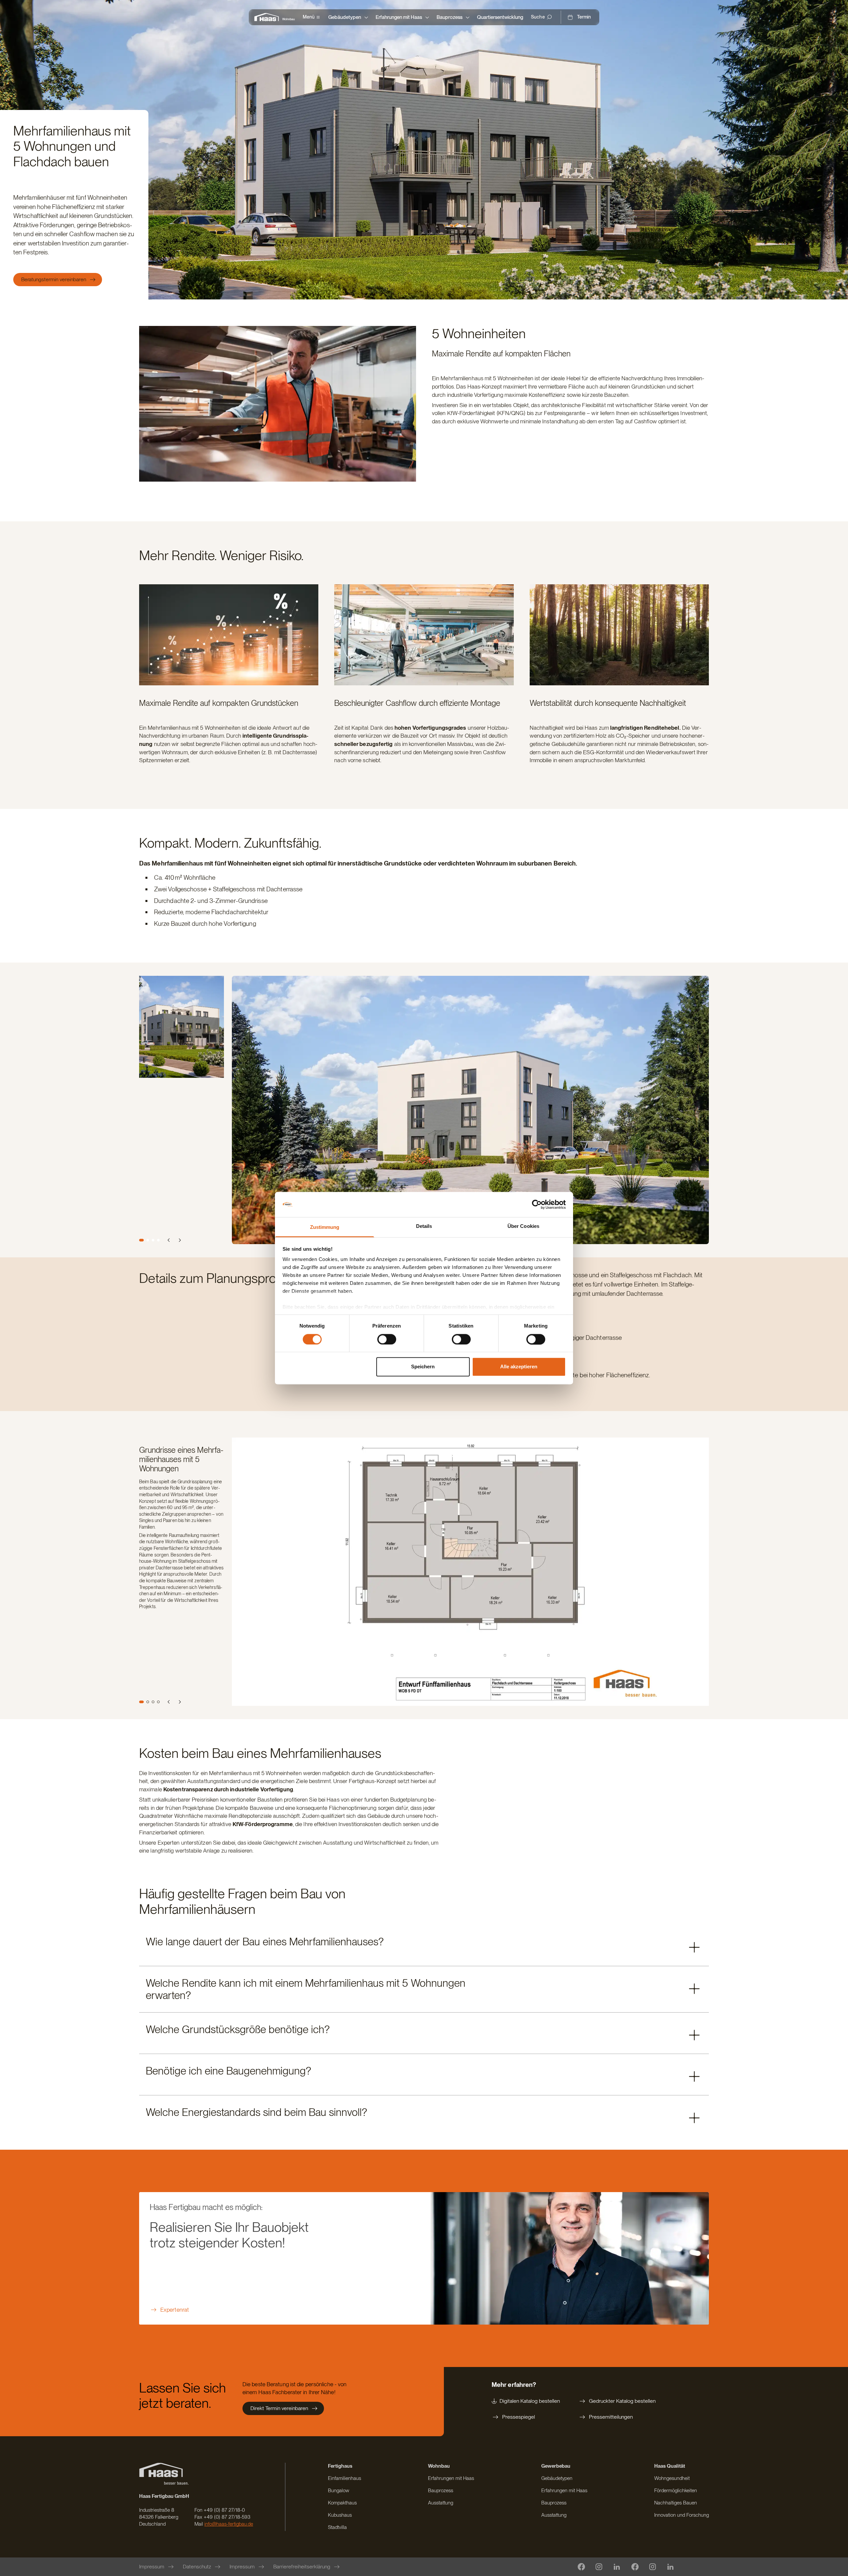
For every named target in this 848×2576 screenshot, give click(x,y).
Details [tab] (424, 1226)
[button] (424, 1945)
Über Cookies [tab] (523, 1226)
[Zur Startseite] (268, 17)
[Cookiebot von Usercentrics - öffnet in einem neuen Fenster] (537, 1204)
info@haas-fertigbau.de (229, 2524)
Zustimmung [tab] (325, 1227)
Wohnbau (289, 19)
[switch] (387, 1339)
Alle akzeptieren (519, 1367)
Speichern (423, 1367)
